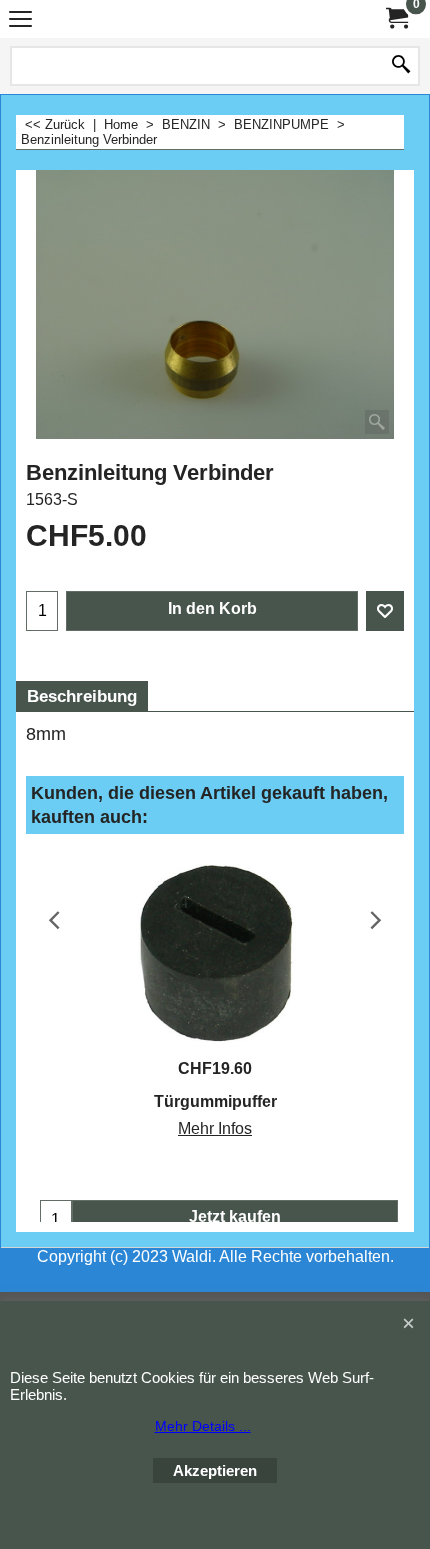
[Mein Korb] (396, 18)
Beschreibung (82, 696)
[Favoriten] (385, 611)
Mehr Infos (215, 1128)
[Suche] (401, 66)
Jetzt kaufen (235, 1216)
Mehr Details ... (203, 1426)
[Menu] (20, 21)
